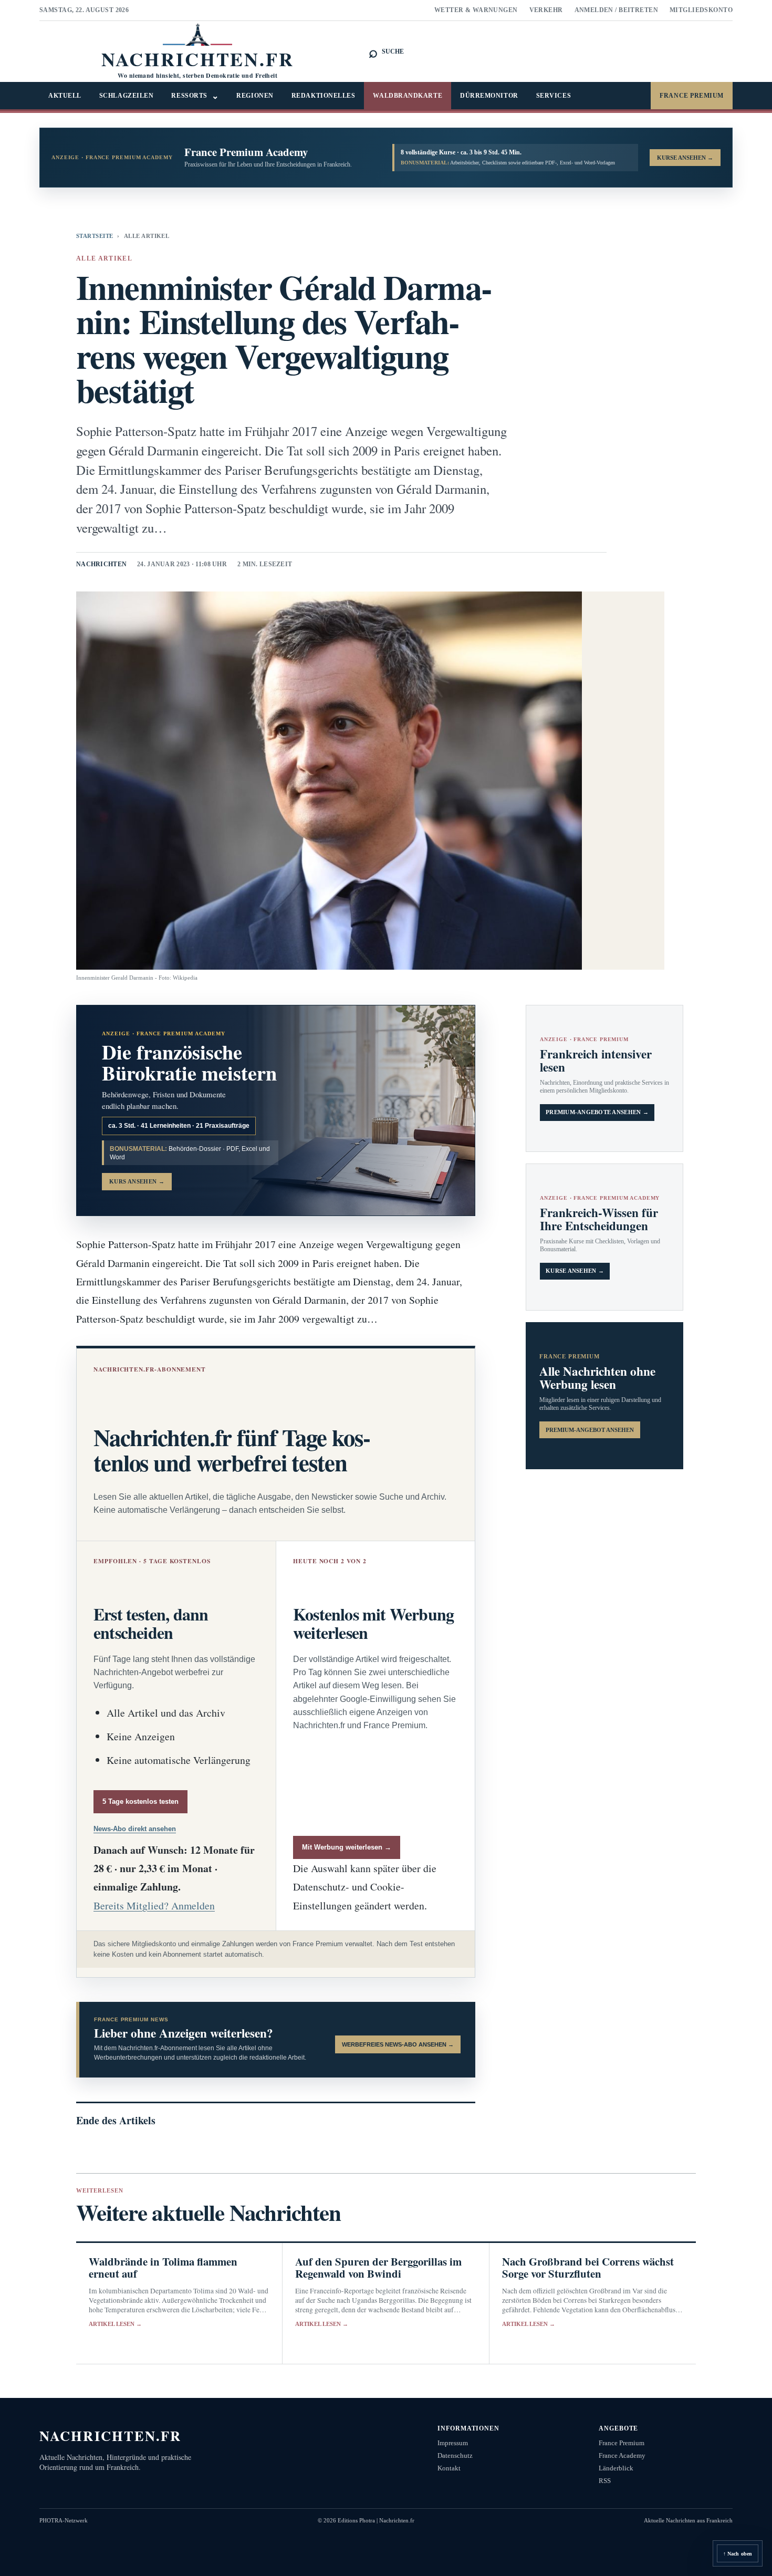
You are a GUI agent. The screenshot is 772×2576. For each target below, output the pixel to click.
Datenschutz (455, 2455)
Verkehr (546, 10)
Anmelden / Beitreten (617, 10)
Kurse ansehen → (575, 1271)
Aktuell (65, 96)
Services (554, 96)
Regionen (255, 96)
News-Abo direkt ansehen (135, 1829)
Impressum (453, 2443)
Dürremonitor (489, 96)
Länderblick (616, 2468)
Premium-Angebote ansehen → (597, 1112)
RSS (605, 2481)
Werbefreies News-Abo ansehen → (398, 2044)
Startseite (95, 236)
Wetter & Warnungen (476, 10)
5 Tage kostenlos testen (140, 1801)
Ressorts (195, 96)
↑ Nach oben (738, 2554)
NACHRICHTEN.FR (111, 2435)
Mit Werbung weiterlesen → (347, 1847)
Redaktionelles (324, 96)
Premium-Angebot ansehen (590, 1430)
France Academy (622, 2455)
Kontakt (449, 2468)
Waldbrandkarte (408, 96)
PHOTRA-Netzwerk (64, 2520)
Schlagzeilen (127, 96)
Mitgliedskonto (701, 10)
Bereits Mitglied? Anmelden (154, 1905)
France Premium (692, 96)
